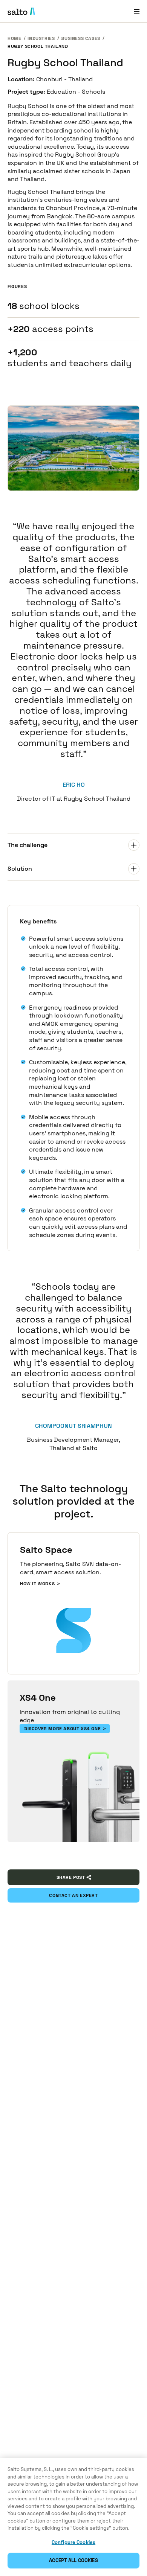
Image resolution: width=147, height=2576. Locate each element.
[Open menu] (137, 11)
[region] (73, 2517)
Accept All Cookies (73, 2560)
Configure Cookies (73, 2542)
